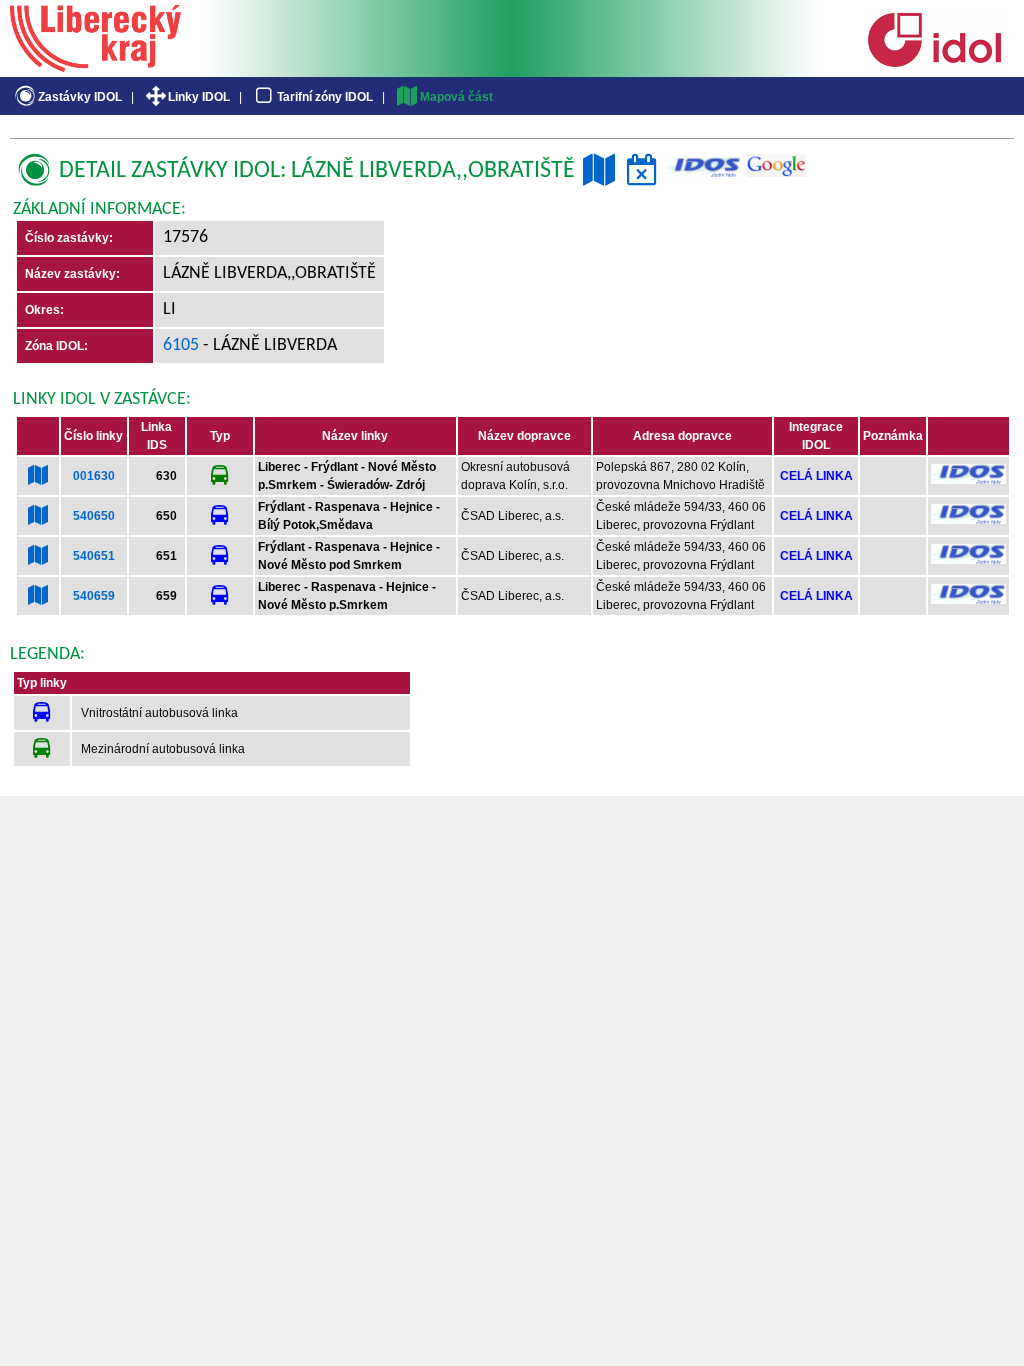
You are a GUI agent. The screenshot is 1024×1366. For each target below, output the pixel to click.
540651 (94, 556)
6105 (181, 345)
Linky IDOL (199, 97)
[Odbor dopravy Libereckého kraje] (95, 65)
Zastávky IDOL (80, 97)
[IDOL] (934, 63)
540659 (94, 596)
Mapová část (456, 97)
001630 (94, 476)
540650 (94, 516)
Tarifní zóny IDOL (325, 97)
